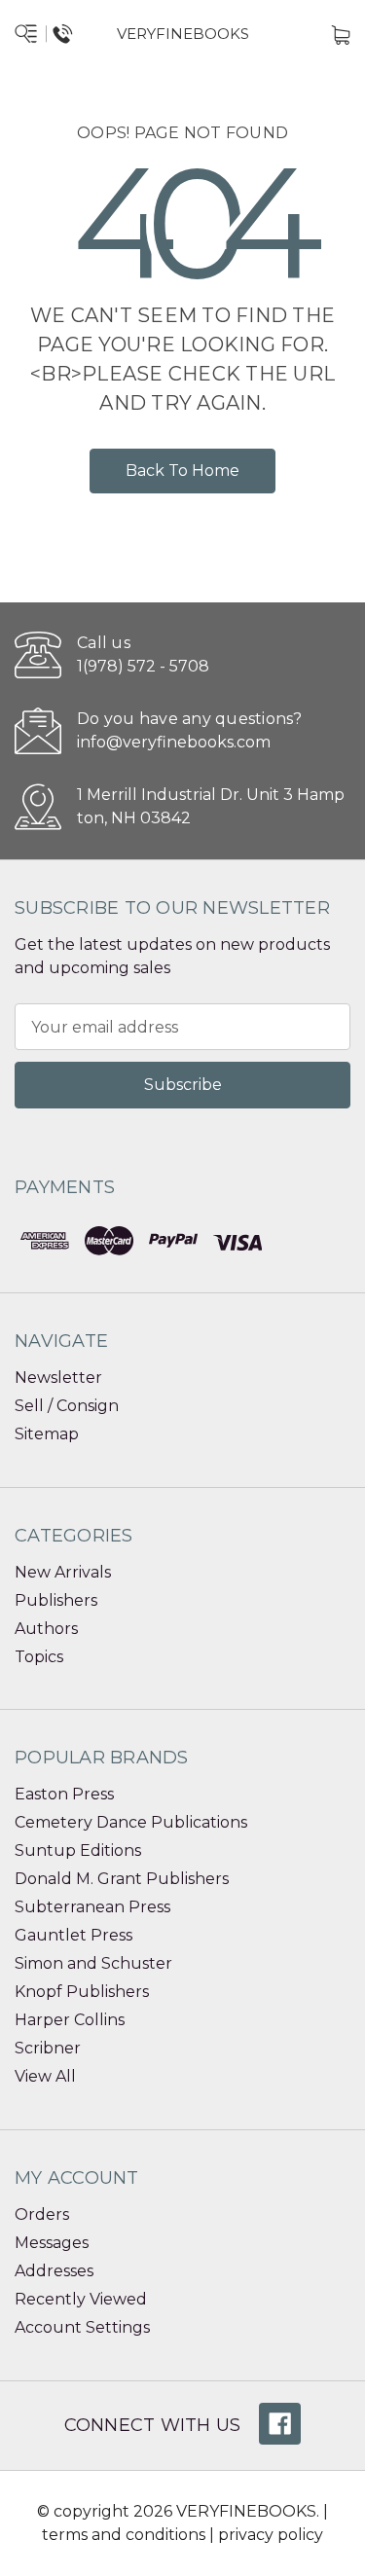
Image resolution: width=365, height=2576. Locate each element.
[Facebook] (280, 2424)
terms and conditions (124, 2535)
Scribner (48, 2048)
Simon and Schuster (93, 1963)
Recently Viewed (81, 2299)
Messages (52, 2243)
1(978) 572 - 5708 (143, 666)
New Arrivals (63, 1572)
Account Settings (82, 2327)
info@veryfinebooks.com (174, 742)
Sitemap (47, 1434)
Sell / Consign (67, 1406)
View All (45, 2076)
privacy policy (271, 2535)
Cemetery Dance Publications (131, 1822)
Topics (39, 1657)
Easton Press (64, 1794)
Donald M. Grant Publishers (122, 1879)
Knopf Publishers (82, 1992)
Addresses (54, 2271)
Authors (46, 1629)
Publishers (56, 1600)
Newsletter (58, 1378)
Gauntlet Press (73, 1935)
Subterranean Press (92, 1907)
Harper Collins (70, 2020)
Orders (42, 2214)
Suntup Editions (78, 1850)
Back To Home (182, 471)
